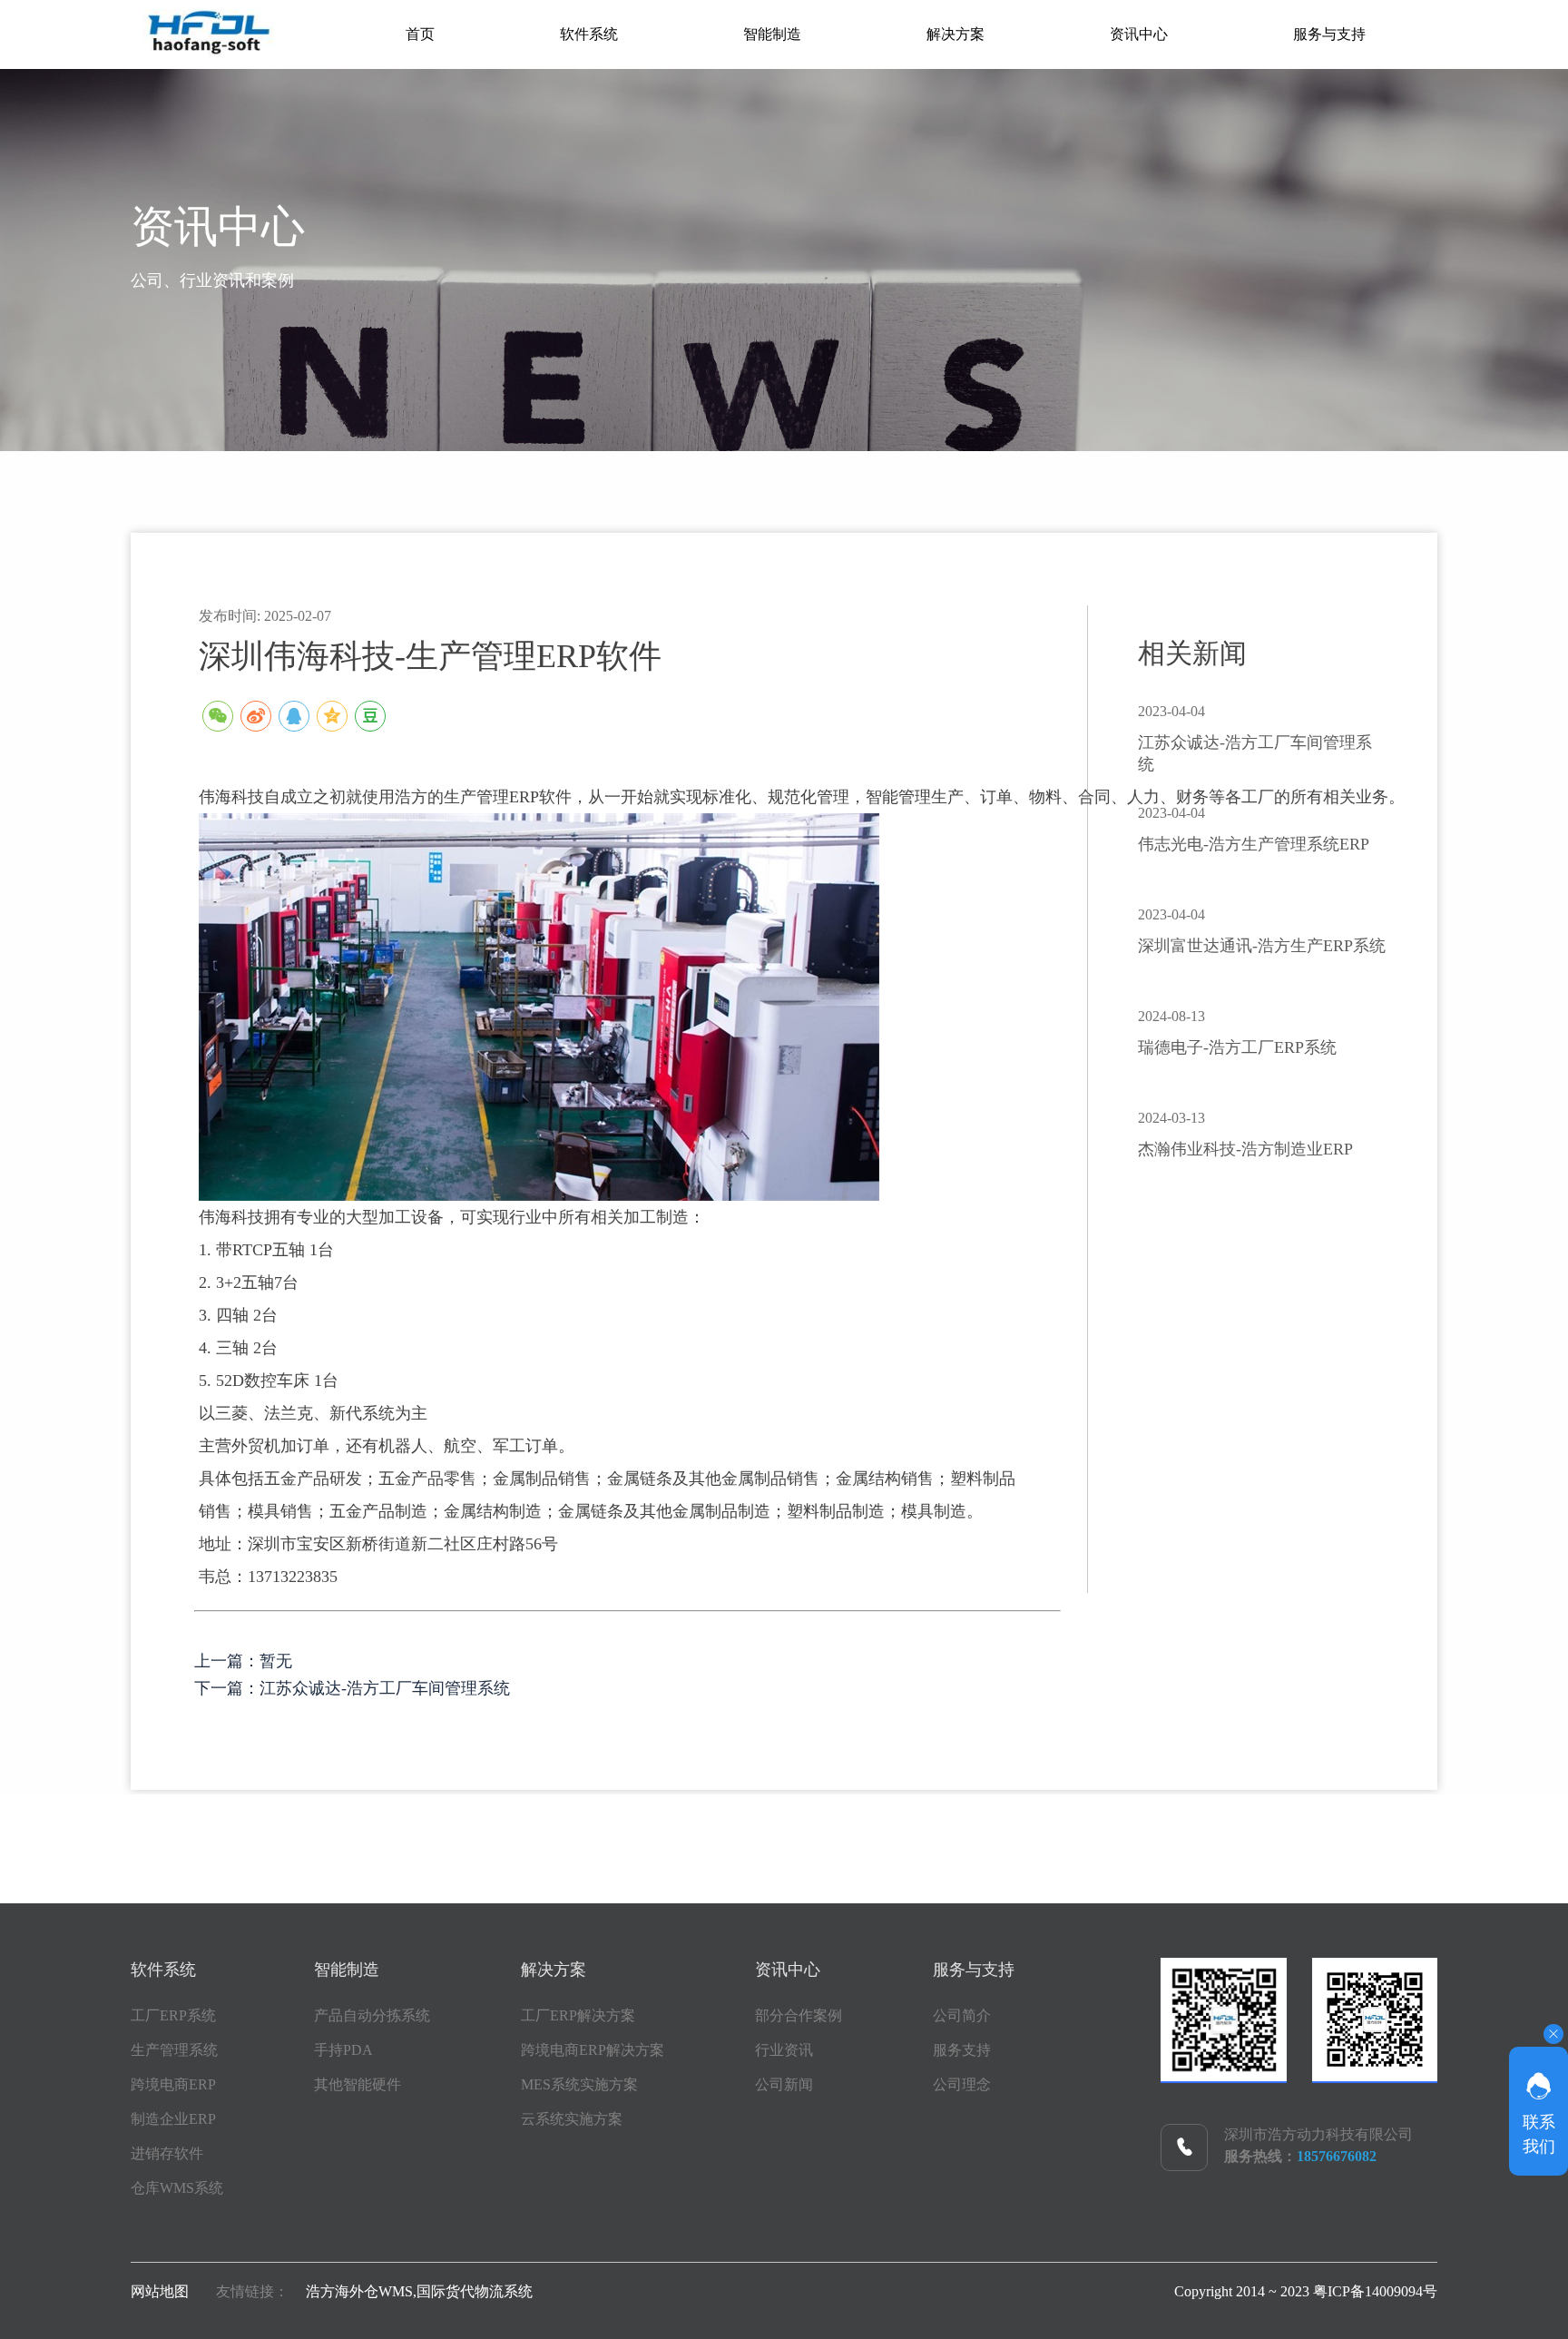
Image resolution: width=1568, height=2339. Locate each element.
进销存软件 (167, 2153)
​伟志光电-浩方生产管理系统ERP (1254, 844)
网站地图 (160, 2291)
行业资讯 (784, 2050)
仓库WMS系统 (177, 2188)
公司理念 (962, 2084)
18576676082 (1337, 2156)
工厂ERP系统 (173, 2015)
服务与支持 (1329, 34)
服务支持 (962, 2050)
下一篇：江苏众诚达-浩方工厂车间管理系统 (352, 1688)
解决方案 (955, 34)
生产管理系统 (174, 2050)
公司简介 (962, 2015)
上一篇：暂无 (243, 1661)
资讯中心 (1139, 34)
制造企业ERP (173, 2119)
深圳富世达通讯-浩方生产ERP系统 (1262, 946)
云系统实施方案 (572, 2119)
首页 (420, 34)
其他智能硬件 (358, 2084)
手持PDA (343, 2050)
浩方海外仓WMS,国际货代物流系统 (419, 2291)
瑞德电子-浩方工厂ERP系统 (1237, 1047)
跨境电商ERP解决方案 (593, 2050)
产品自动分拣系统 (372, 2015)
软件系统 (589, 34)
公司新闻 (784, 2084)
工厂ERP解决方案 (578, 2015)
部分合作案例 (799, 2015)
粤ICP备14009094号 (1375, 2291)
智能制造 (772, 34)
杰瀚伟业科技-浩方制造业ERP (1245, 1149)
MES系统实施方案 (579, 2084)
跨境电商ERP (173, 2084)
